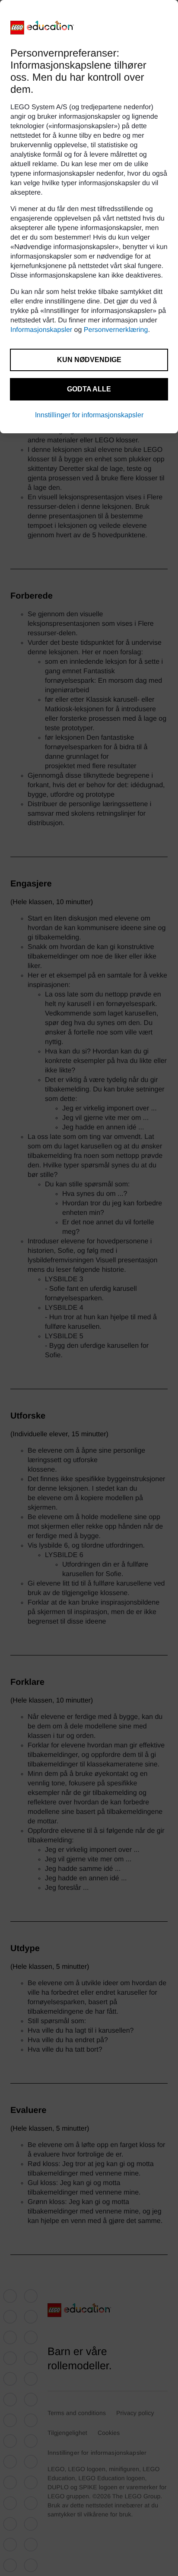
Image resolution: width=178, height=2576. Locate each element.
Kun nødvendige (89, 360)
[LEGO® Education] (42, 28)
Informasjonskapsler (41, 330)
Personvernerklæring (116, 330)
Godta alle (89, 389)
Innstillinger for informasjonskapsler (89, 415)
